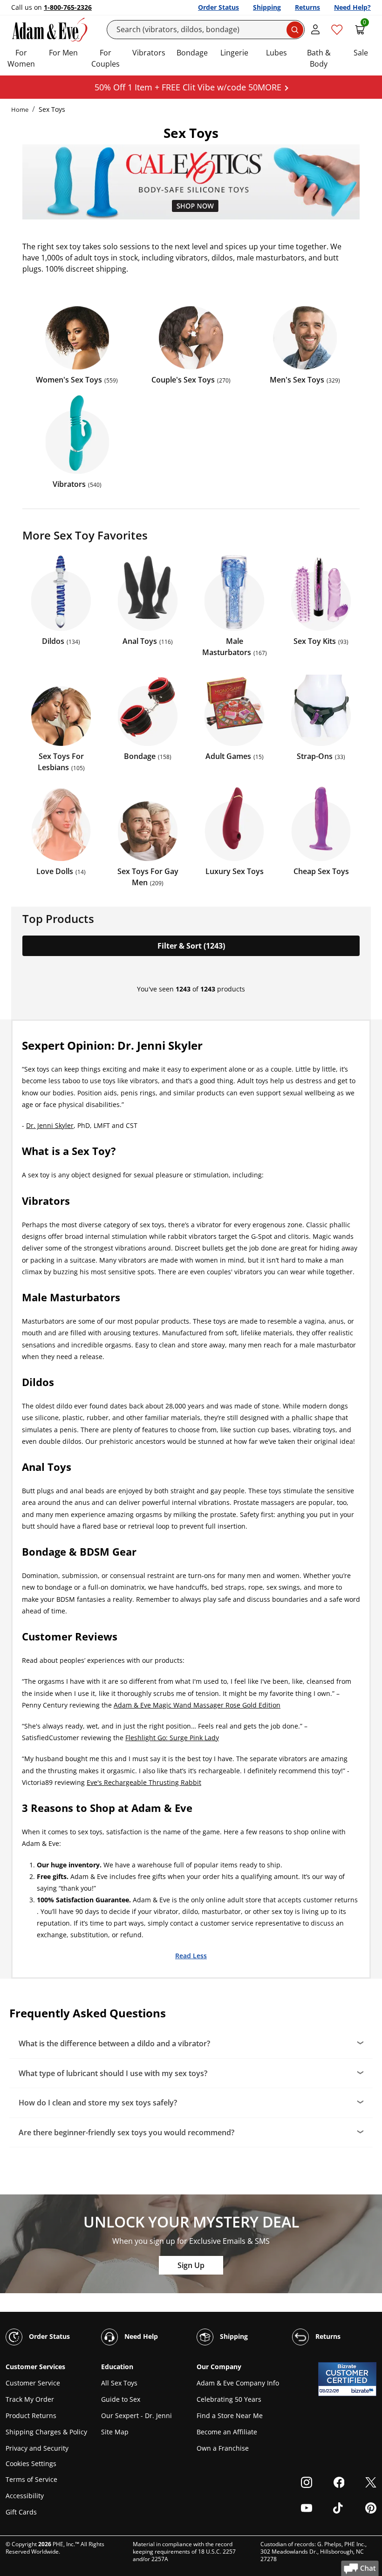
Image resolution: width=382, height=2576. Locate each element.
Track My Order (30, 2399)
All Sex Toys (119, 2383)
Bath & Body (319, 58)
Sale (361, 53)
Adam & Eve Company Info (238, 2383)
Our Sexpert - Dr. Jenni (136, 2415)
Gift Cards (21, 2512)
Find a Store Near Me (230, 2415)
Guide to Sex (121, 2399)
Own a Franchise (223, 2448)
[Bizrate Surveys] (364, 2391)
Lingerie (234, 53)
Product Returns (31, 2415)
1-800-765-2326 (68, 7)
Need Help (140, 2336)
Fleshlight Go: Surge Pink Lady (172, 1738)
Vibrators (149, 53)
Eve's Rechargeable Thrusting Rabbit (144, 1782)
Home (20, 109)
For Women (21, 58)
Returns (307, 7)
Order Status (218, 7)
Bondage (192, 53)
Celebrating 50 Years (229, 2399)
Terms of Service (31, 2479)
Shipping (267, 7)
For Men (63, 53)
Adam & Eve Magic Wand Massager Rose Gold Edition (197, 1705)
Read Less (191, 1955)
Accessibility (25, 2496)
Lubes (276, 53)
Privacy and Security (37, 2448)
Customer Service (33, 2383)
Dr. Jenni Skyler (50, 1125)
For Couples (106, 58)
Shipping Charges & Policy (46, 2432)
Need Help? (352, 7)
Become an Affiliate (227, 2432)
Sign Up (191, 2265)
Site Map (115, 2432)
